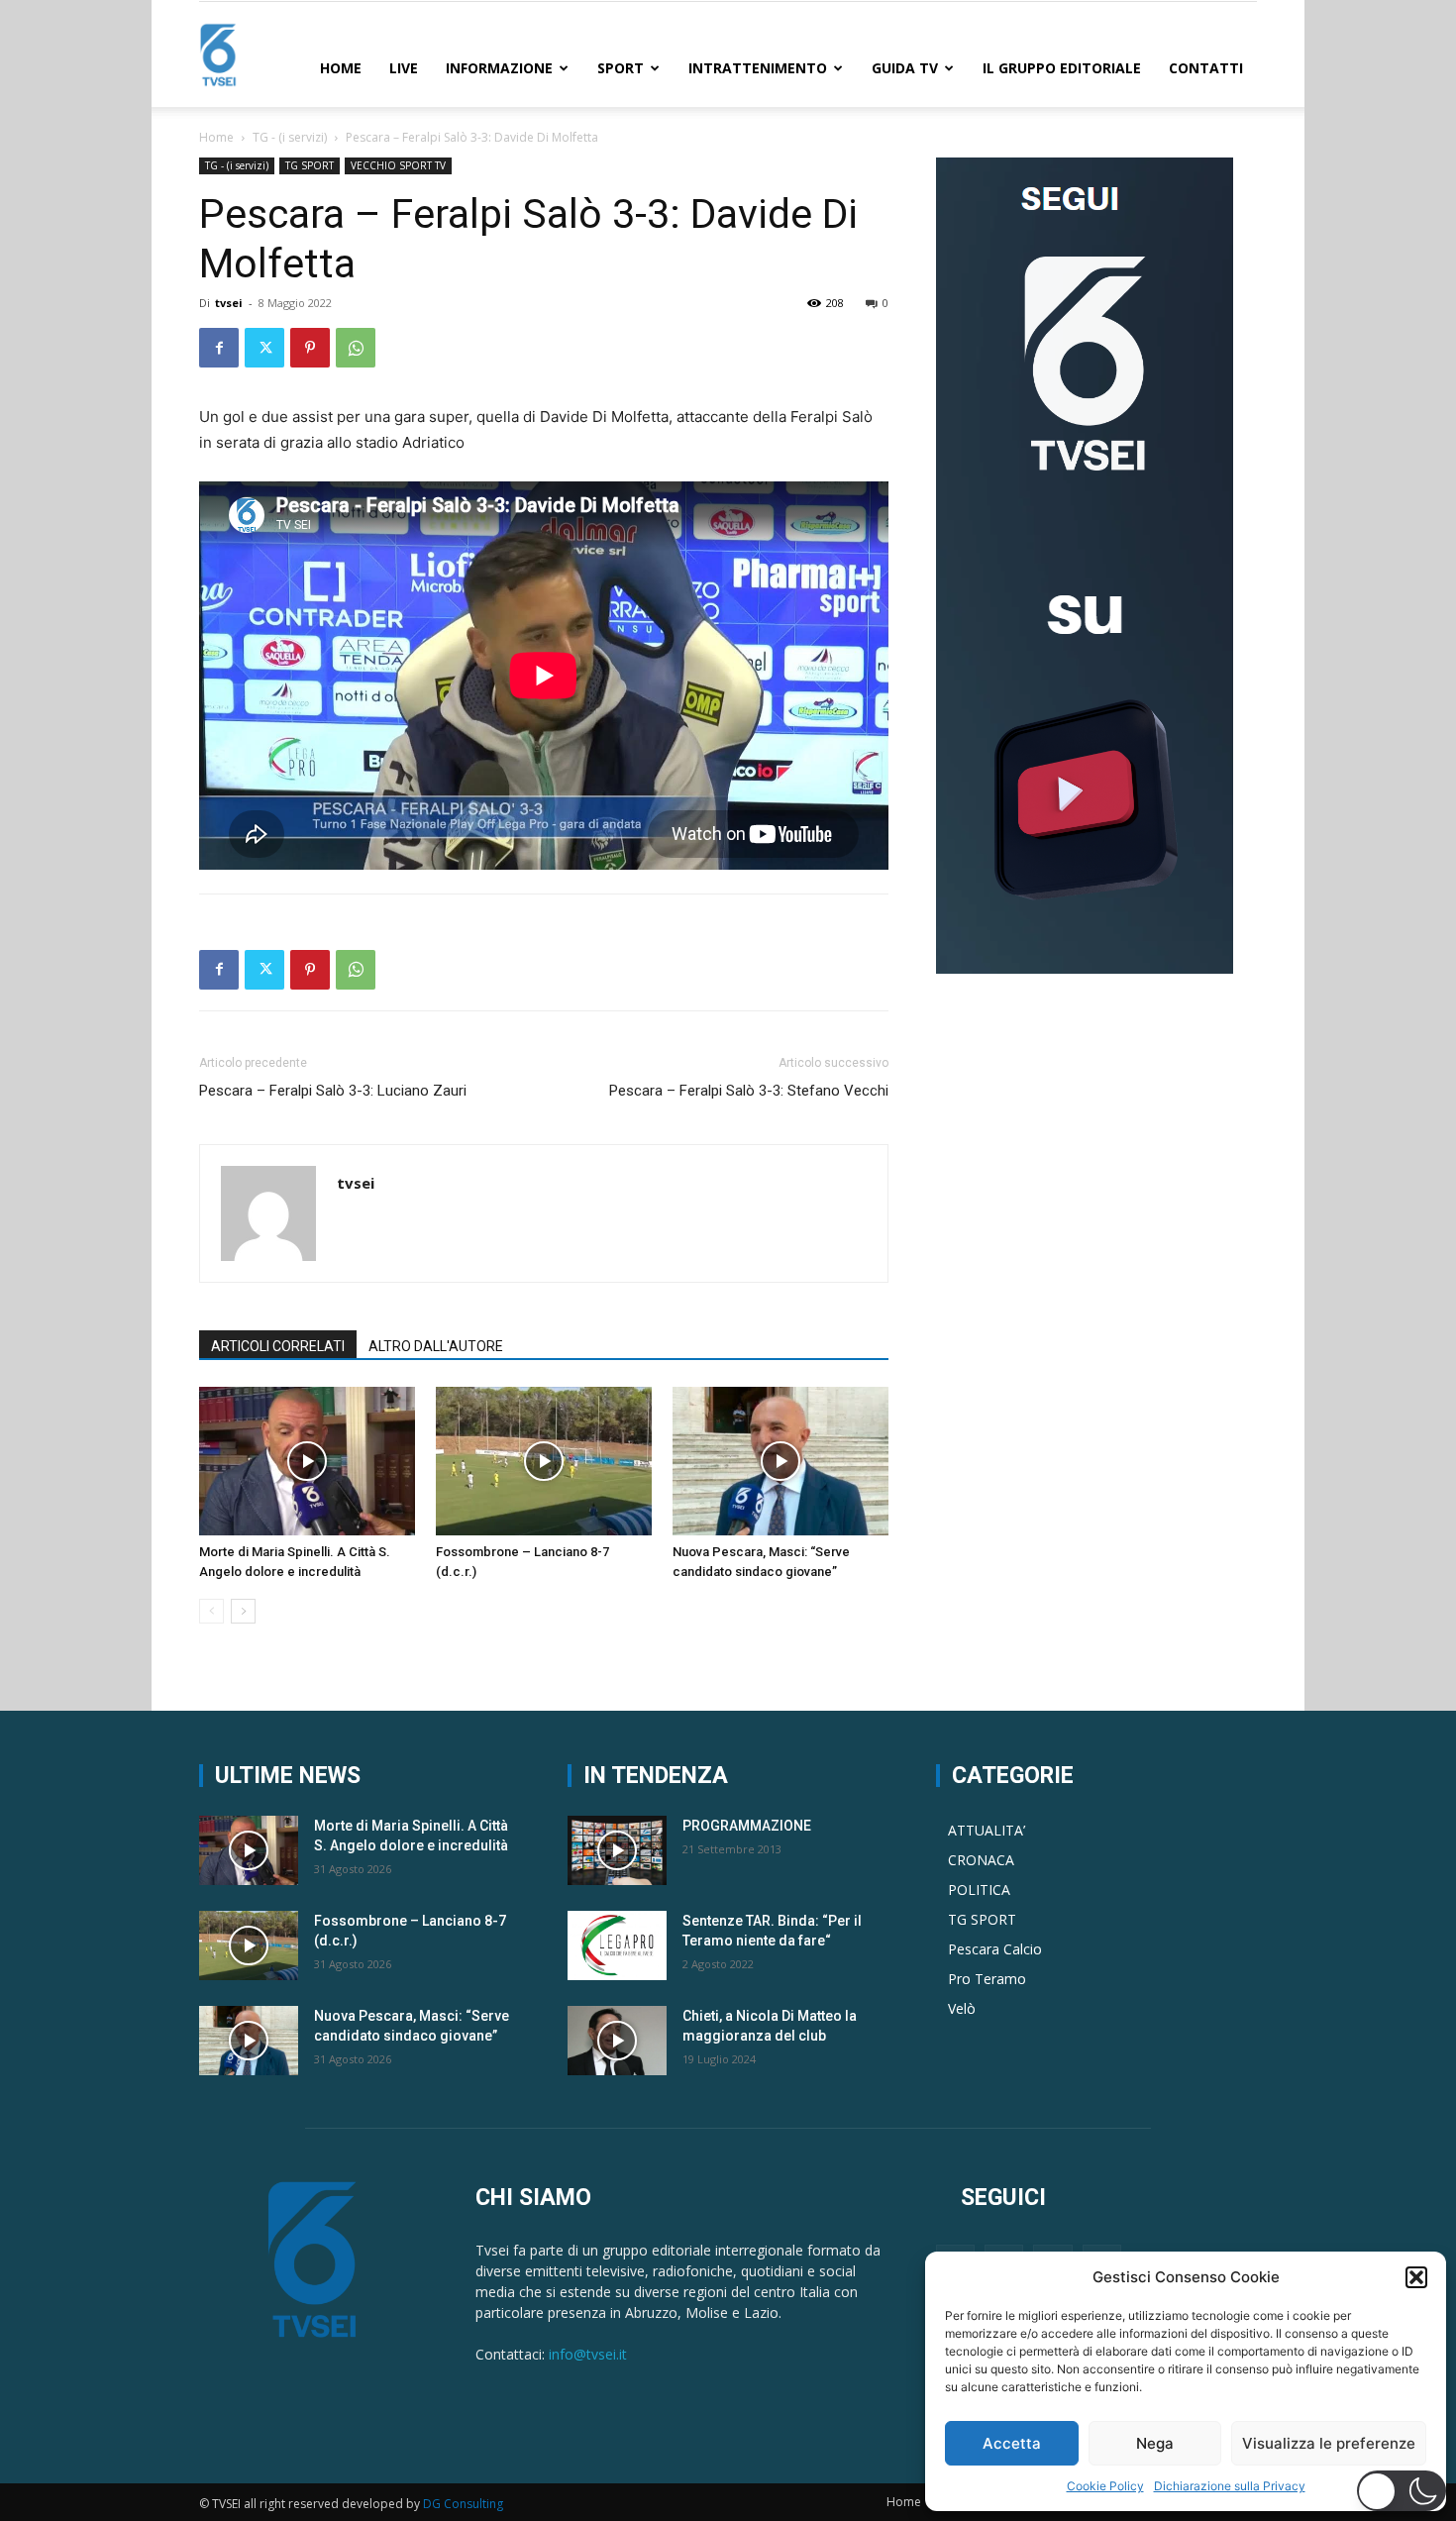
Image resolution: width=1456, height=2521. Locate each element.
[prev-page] (211, 1611)
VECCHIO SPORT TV (398, 165)
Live (404, 68)
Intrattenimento (758, 68)
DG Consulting (463, 2504)
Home (341, 68)
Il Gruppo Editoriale (1062, 68)
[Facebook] (219, 348)
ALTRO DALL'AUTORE (436, 1346)
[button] (1416, 2277)
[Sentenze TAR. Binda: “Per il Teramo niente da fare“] (617, 1945)
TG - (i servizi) (290, 137)
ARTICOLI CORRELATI (278, 1346)
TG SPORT (310, 165)
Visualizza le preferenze (1329, 2443)
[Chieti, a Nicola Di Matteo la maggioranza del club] (617, 2041)
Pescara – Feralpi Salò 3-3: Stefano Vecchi (749, 1091)
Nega (1155, 2443)
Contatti (1206, 68)
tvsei (229, 303)
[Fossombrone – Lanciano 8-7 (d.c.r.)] (544, 1461)
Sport (621, 68)
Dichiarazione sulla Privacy (1230, 2486)
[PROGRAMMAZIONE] (617, 1850)
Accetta (1012, 2443)
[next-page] (243, 1611)
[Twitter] (264, 348)
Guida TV (905, 68)
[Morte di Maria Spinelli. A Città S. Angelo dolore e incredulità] (307, 1461)
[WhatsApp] (356, 348)
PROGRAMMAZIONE (747, 1826)
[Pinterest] (310, 348)
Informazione (499, 68)
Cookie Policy (1105, 2486)
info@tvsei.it (588, 2354)
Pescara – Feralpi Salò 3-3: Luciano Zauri (333, 1091)
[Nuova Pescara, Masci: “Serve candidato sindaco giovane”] (780, 1461)
